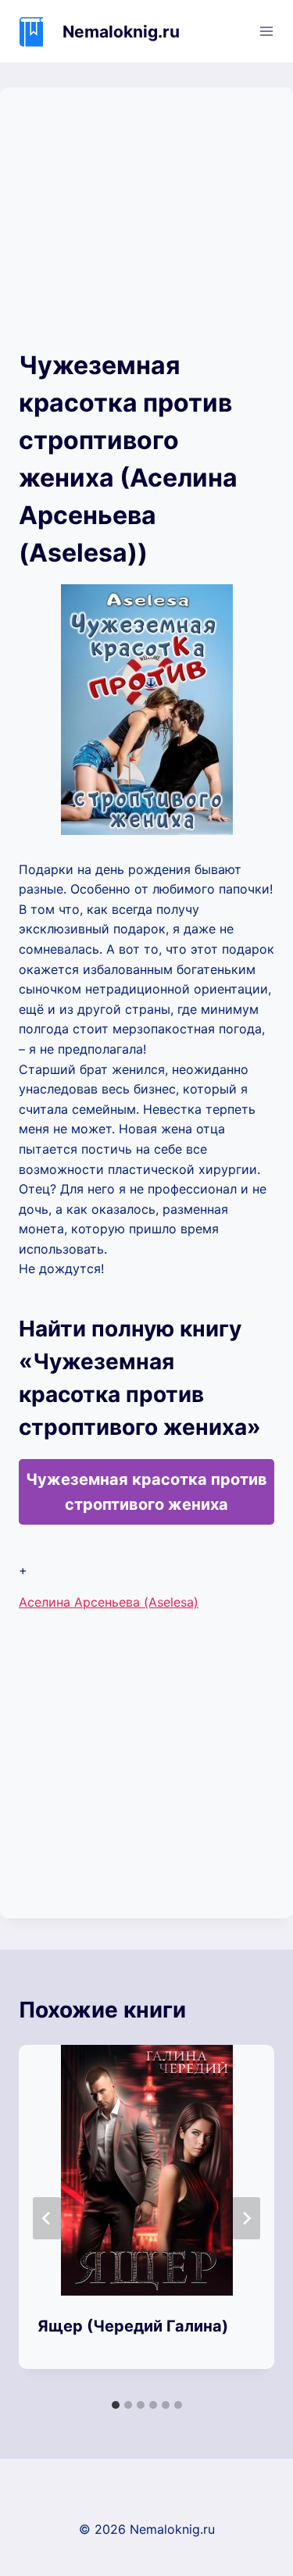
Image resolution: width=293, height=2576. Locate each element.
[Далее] (246, 2218)
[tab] (116, 2405)
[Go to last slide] (47, 2218)
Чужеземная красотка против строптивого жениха (146, 1492)
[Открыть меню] (266, 31)
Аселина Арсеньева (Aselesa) (109, 1602)
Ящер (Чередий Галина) (133, 2326)
